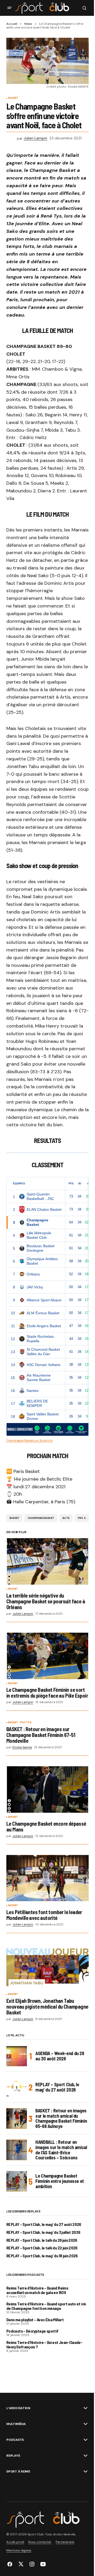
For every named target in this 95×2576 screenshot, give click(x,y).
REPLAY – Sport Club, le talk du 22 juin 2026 (42, 2248)
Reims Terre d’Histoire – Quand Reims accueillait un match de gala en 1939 (37, 2290)
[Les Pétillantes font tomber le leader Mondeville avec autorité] (47, 1878)
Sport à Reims (18, 2471)
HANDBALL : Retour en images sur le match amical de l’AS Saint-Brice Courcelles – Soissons (61, 2150)
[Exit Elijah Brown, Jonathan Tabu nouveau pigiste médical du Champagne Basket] (47, 1967)
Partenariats (65, 2542)
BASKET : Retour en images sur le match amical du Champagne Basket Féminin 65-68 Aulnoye (61, 2119)
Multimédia (16, 2424)
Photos (26, 1723)
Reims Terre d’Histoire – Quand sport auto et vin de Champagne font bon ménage (46, 2306)
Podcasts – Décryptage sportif (32, 2331)
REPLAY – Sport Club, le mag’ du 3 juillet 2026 (43, 2232)
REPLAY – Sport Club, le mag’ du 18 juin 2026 (42, 2256)
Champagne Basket (41, 1518)
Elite (66, 1518)
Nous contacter (40, 2542)
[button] (9, 8)
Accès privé (15, 2542)
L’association (18, 2408)
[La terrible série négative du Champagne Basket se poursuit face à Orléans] (47, 1561)
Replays (13, 2456)
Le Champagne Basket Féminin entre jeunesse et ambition (60, 2181)
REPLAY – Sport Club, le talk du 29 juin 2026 (42, 2240)
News (28, 24)
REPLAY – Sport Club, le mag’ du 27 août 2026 (57, 2087)
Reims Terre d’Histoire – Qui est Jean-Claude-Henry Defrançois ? (44, 2345)
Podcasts (15, 2440)
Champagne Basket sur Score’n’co (30, 1440)
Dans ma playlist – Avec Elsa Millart (35, 2320)
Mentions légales (19, 2550)
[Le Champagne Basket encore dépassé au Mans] (47, 1789)
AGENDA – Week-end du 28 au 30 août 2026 (60, 2056)
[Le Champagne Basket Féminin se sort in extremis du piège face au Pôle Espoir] (47, 1656)
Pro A (82, 1518)
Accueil (12, 24)
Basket (13, 98)
